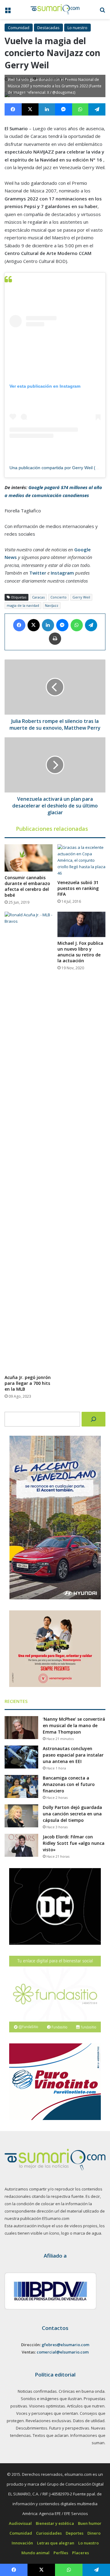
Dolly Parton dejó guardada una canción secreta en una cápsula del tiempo (72, 1814)
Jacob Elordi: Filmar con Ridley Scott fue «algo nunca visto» (74, 1843)
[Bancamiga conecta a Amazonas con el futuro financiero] (21, 1786)
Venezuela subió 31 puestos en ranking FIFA (78, 888)
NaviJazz (52, 605)
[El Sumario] (55, 9)
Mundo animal (35, 2553)
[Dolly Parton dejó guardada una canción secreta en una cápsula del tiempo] (21, 1816)
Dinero (94, 2533)
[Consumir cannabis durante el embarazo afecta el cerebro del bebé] (29, 858)
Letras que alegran (56, 2543)
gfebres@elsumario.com (65, 2345)
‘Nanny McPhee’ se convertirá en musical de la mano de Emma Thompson (74, 1725)
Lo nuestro (77, 28)
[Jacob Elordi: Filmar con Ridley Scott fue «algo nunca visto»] (21, 1845)
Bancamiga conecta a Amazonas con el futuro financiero (69, 1784)
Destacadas (48, 28)
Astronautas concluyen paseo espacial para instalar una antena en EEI (73, 1755)
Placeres (81, 2553)
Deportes (75, 2533)
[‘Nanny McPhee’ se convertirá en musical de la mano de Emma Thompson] (21, 1728)
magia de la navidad (23, 605)
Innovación (22, 2543)
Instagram (62, 573)
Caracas (38, 597)
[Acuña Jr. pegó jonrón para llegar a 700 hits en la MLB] (29, 1142)
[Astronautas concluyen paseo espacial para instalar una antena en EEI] (21, 1757)
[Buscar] (94, 1419)
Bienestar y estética (55, 2523)
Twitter (38, 573)
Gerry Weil (81, 597)
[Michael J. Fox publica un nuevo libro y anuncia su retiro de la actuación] (81, 924)
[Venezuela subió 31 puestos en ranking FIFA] (81, 860)
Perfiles (61, 2553)
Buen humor (90, 2523)
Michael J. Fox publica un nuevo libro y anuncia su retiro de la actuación (80, 952)
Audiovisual (20, 2523)
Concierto (59, 597)
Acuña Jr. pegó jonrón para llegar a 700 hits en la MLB (28, 1383)
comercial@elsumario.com (63, 2352)
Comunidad (19, 28)
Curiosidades (49, 2533)
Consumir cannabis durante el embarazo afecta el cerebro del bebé (27, 886)
